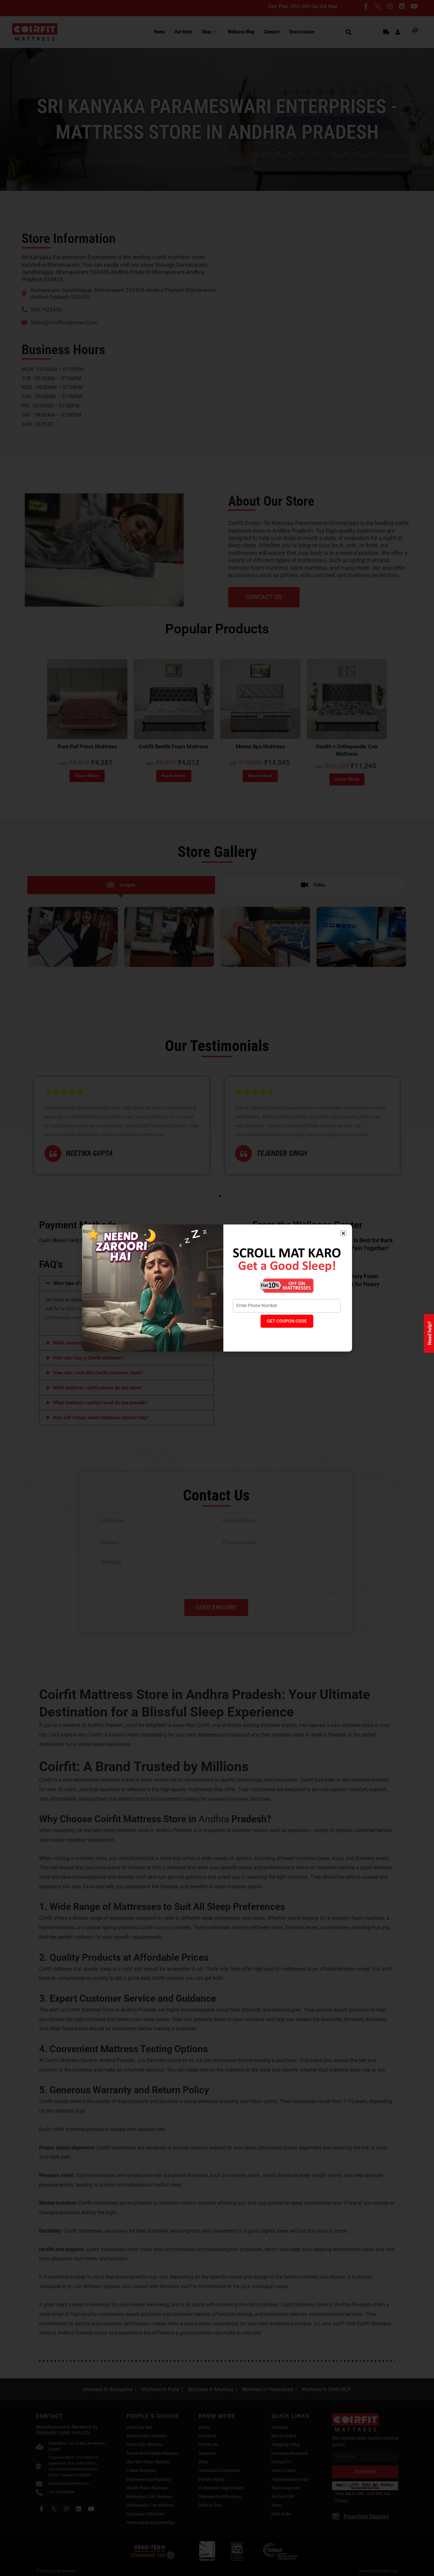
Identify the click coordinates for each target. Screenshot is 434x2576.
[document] (217, 1288)
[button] (343, 1233)
